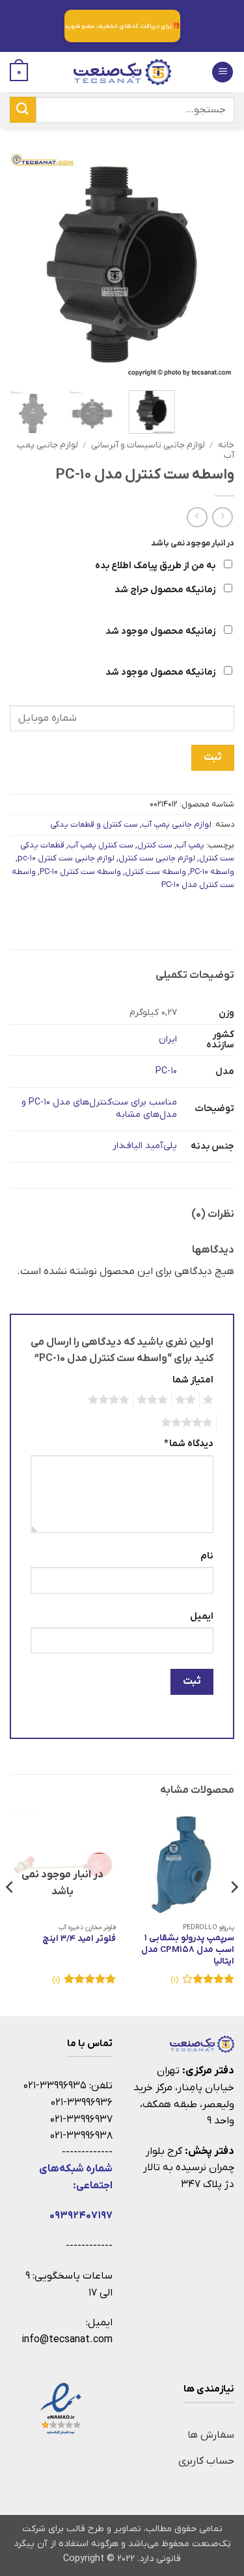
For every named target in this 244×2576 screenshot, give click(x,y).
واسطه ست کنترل (156, 872)
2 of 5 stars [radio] (187, 1400)
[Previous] (213, 265)
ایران (168, 1039)
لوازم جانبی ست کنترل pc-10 (66, 858)
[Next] (21, 265)
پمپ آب (190, 845)
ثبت (212, 757)
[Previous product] (197, 517)
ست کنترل (155, 845)
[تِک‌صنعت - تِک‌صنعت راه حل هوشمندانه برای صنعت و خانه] (122, 72)
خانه (226, 445)
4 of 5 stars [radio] (111, 1400)
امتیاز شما (193, 1380)
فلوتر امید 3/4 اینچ (79, 1939)
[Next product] (222, 517)
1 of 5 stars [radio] (210, 1400)
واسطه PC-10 (212, 872)
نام (207, 1556)
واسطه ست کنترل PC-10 (80, 872)
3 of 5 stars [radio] (154, 1400)
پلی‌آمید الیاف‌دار (145, 1146)
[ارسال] (23, 109)
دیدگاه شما (189, 1444)
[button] (223, 72)
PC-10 (166, 1071)
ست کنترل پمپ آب (101, 845)
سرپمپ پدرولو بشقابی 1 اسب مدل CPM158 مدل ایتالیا (188, 1949)
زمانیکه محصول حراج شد (166, 590)
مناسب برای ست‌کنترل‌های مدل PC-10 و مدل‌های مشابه (99, 1108)
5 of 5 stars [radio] (189, 1423)
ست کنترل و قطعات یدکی (94, 824)
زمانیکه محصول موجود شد (161, 631)
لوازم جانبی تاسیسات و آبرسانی (148, 445)
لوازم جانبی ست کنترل (157, 858)
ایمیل (202, 1617)
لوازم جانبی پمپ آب (177, 824)
